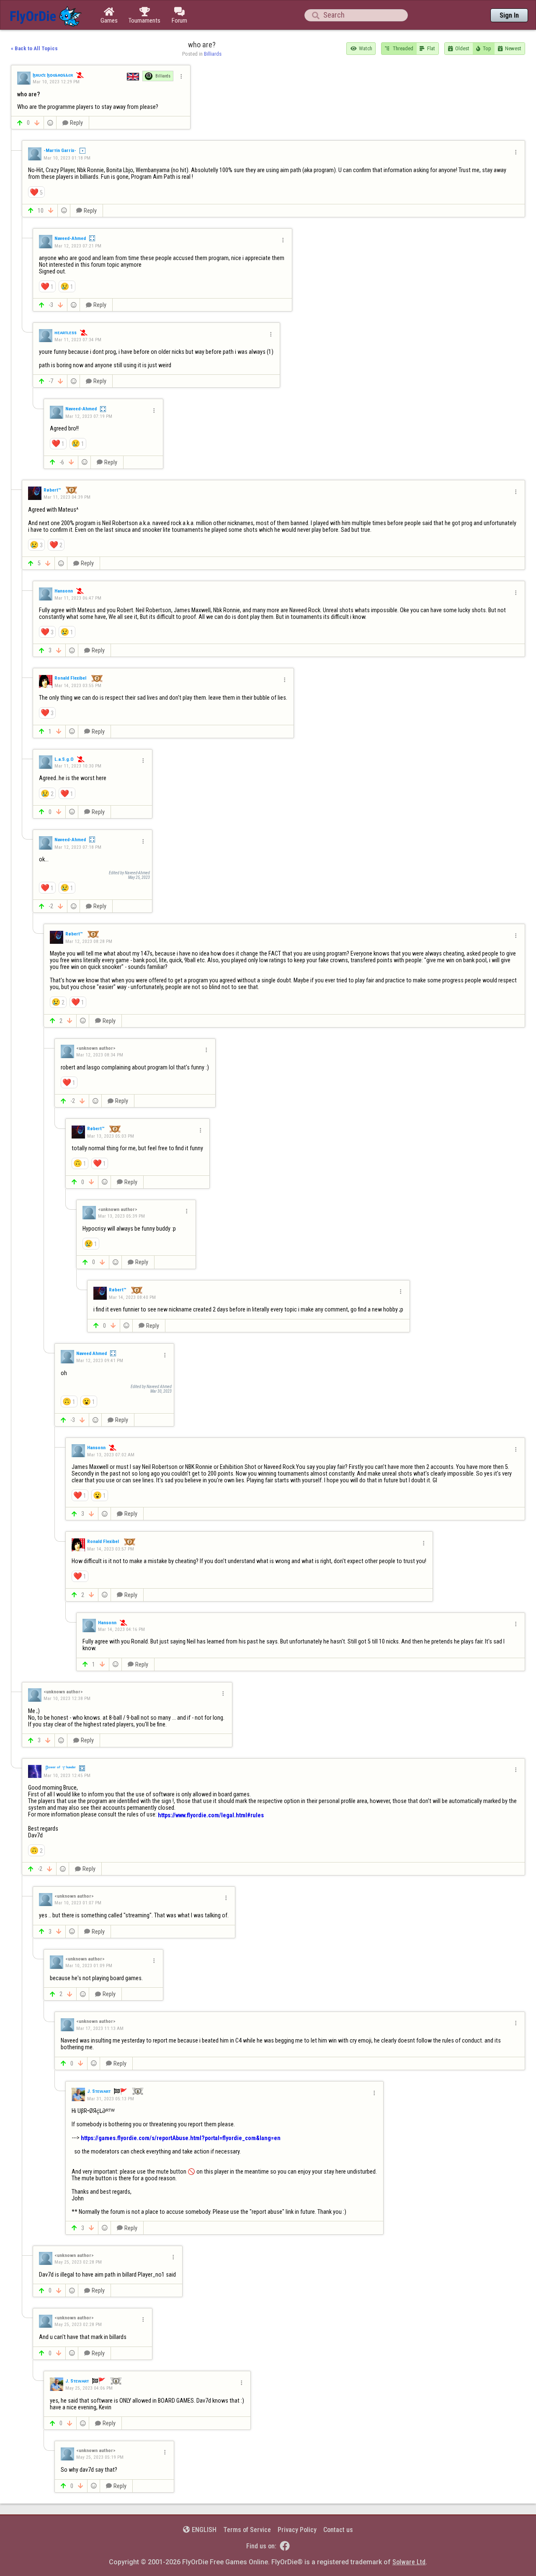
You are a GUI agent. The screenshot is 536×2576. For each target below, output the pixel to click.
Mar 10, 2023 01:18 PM (67, 158)
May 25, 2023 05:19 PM (100, 2457)
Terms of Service (247, 2530)
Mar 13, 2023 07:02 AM (111, 1454)
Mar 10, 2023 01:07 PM (78, 1903)
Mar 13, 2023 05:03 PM (111, 1136)
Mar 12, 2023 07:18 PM (78, 847)
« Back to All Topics (34, 48)
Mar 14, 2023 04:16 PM (121, 1629)
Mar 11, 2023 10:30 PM (78, 766)
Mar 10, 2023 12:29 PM (56, 82)
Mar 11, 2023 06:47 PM (78, 598)
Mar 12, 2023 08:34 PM (100, 1055)
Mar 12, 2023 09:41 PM (100, 1360)
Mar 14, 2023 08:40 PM (132, 1297)
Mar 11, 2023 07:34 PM (78, 339)
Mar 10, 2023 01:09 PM (89, 1965)
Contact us (338, 2530)
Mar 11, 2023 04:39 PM (67, 497)
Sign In (509, 15)
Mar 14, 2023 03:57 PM (111, 1549)
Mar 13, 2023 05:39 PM (121, 1216)
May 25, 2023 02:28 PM (78, 2262)
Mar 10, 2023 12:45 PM (67, 1775)
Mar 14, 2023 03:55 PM (78, 685)
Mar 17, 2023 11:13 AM (100, 2028)
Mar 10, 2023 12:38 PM (67, 1698)
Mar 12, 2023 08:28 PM (89, 941)
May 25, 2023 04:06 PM (89, 2388)
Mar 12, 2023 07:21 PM (78, 246)
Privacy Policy (297, 2530)
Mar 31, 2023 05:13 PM (111, 2098)
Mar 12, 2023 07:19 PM (89, 416)
